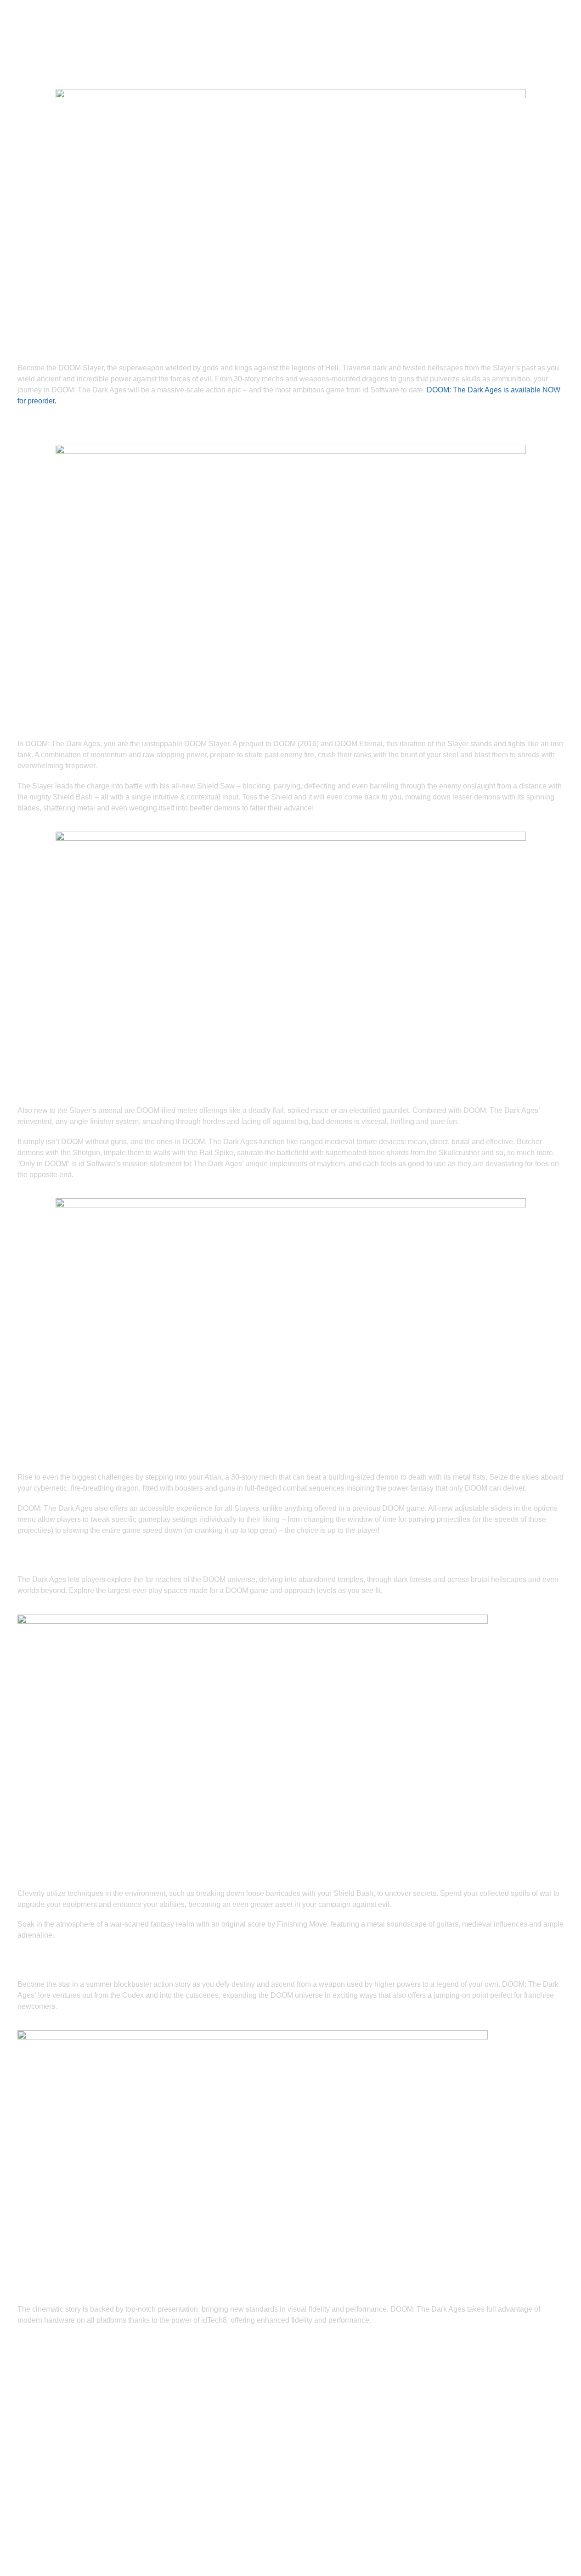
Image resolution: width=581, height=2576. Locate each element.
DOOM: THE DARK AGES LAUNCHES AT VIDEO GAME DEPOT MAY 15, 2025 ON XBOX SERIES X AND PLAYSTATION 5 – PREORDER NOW (285, 2355)
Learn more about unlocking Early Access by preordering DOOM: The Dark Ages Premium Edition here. (289, 430)
